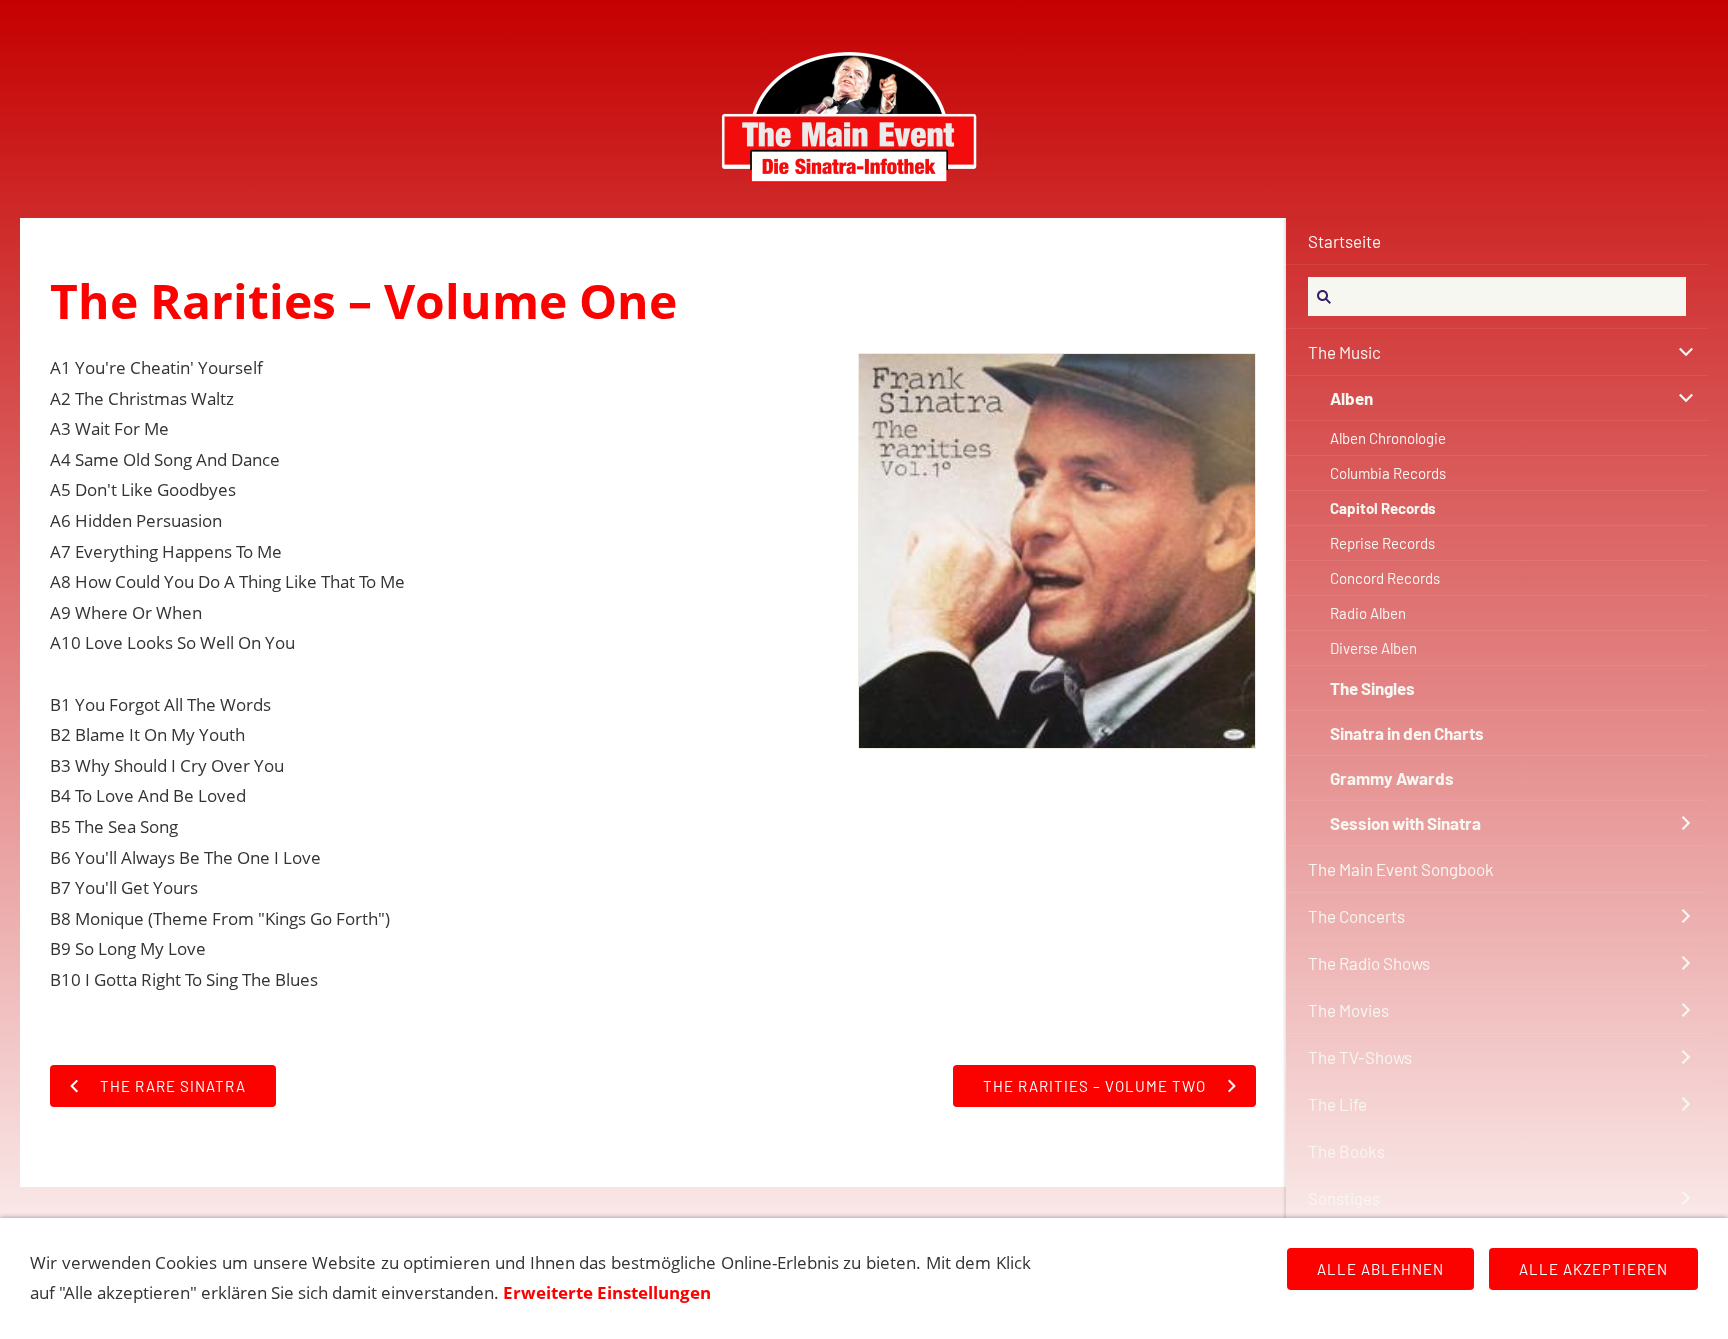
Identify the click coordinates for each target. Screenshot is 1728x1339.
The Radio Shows (1369, 963)
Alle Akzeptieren (1593, 1269)
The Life (1337, 1104)
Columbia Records (1388, 473)
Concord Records (1385, 578)
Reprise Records (1382, 543)
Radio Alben (1368, 613)
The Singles (1372, 688)
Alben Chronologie (1388, 438)
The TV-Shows (1360, 1057)
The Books (1346, 1151)
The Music (1344, 352)
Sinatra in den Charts (1407, 733)
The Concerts (1356, 916)
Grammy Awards (1392, 778)
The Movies (1348, 1010)
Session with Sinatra (1405, 823)
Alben (1351, 398)
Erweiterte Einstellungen (607, 1292)
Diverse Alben (1373, 648)
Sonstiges (1344, 1198)
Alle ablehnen (1380, 1269)
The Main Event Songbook (1401, 869)
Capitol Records (1383, 508)
